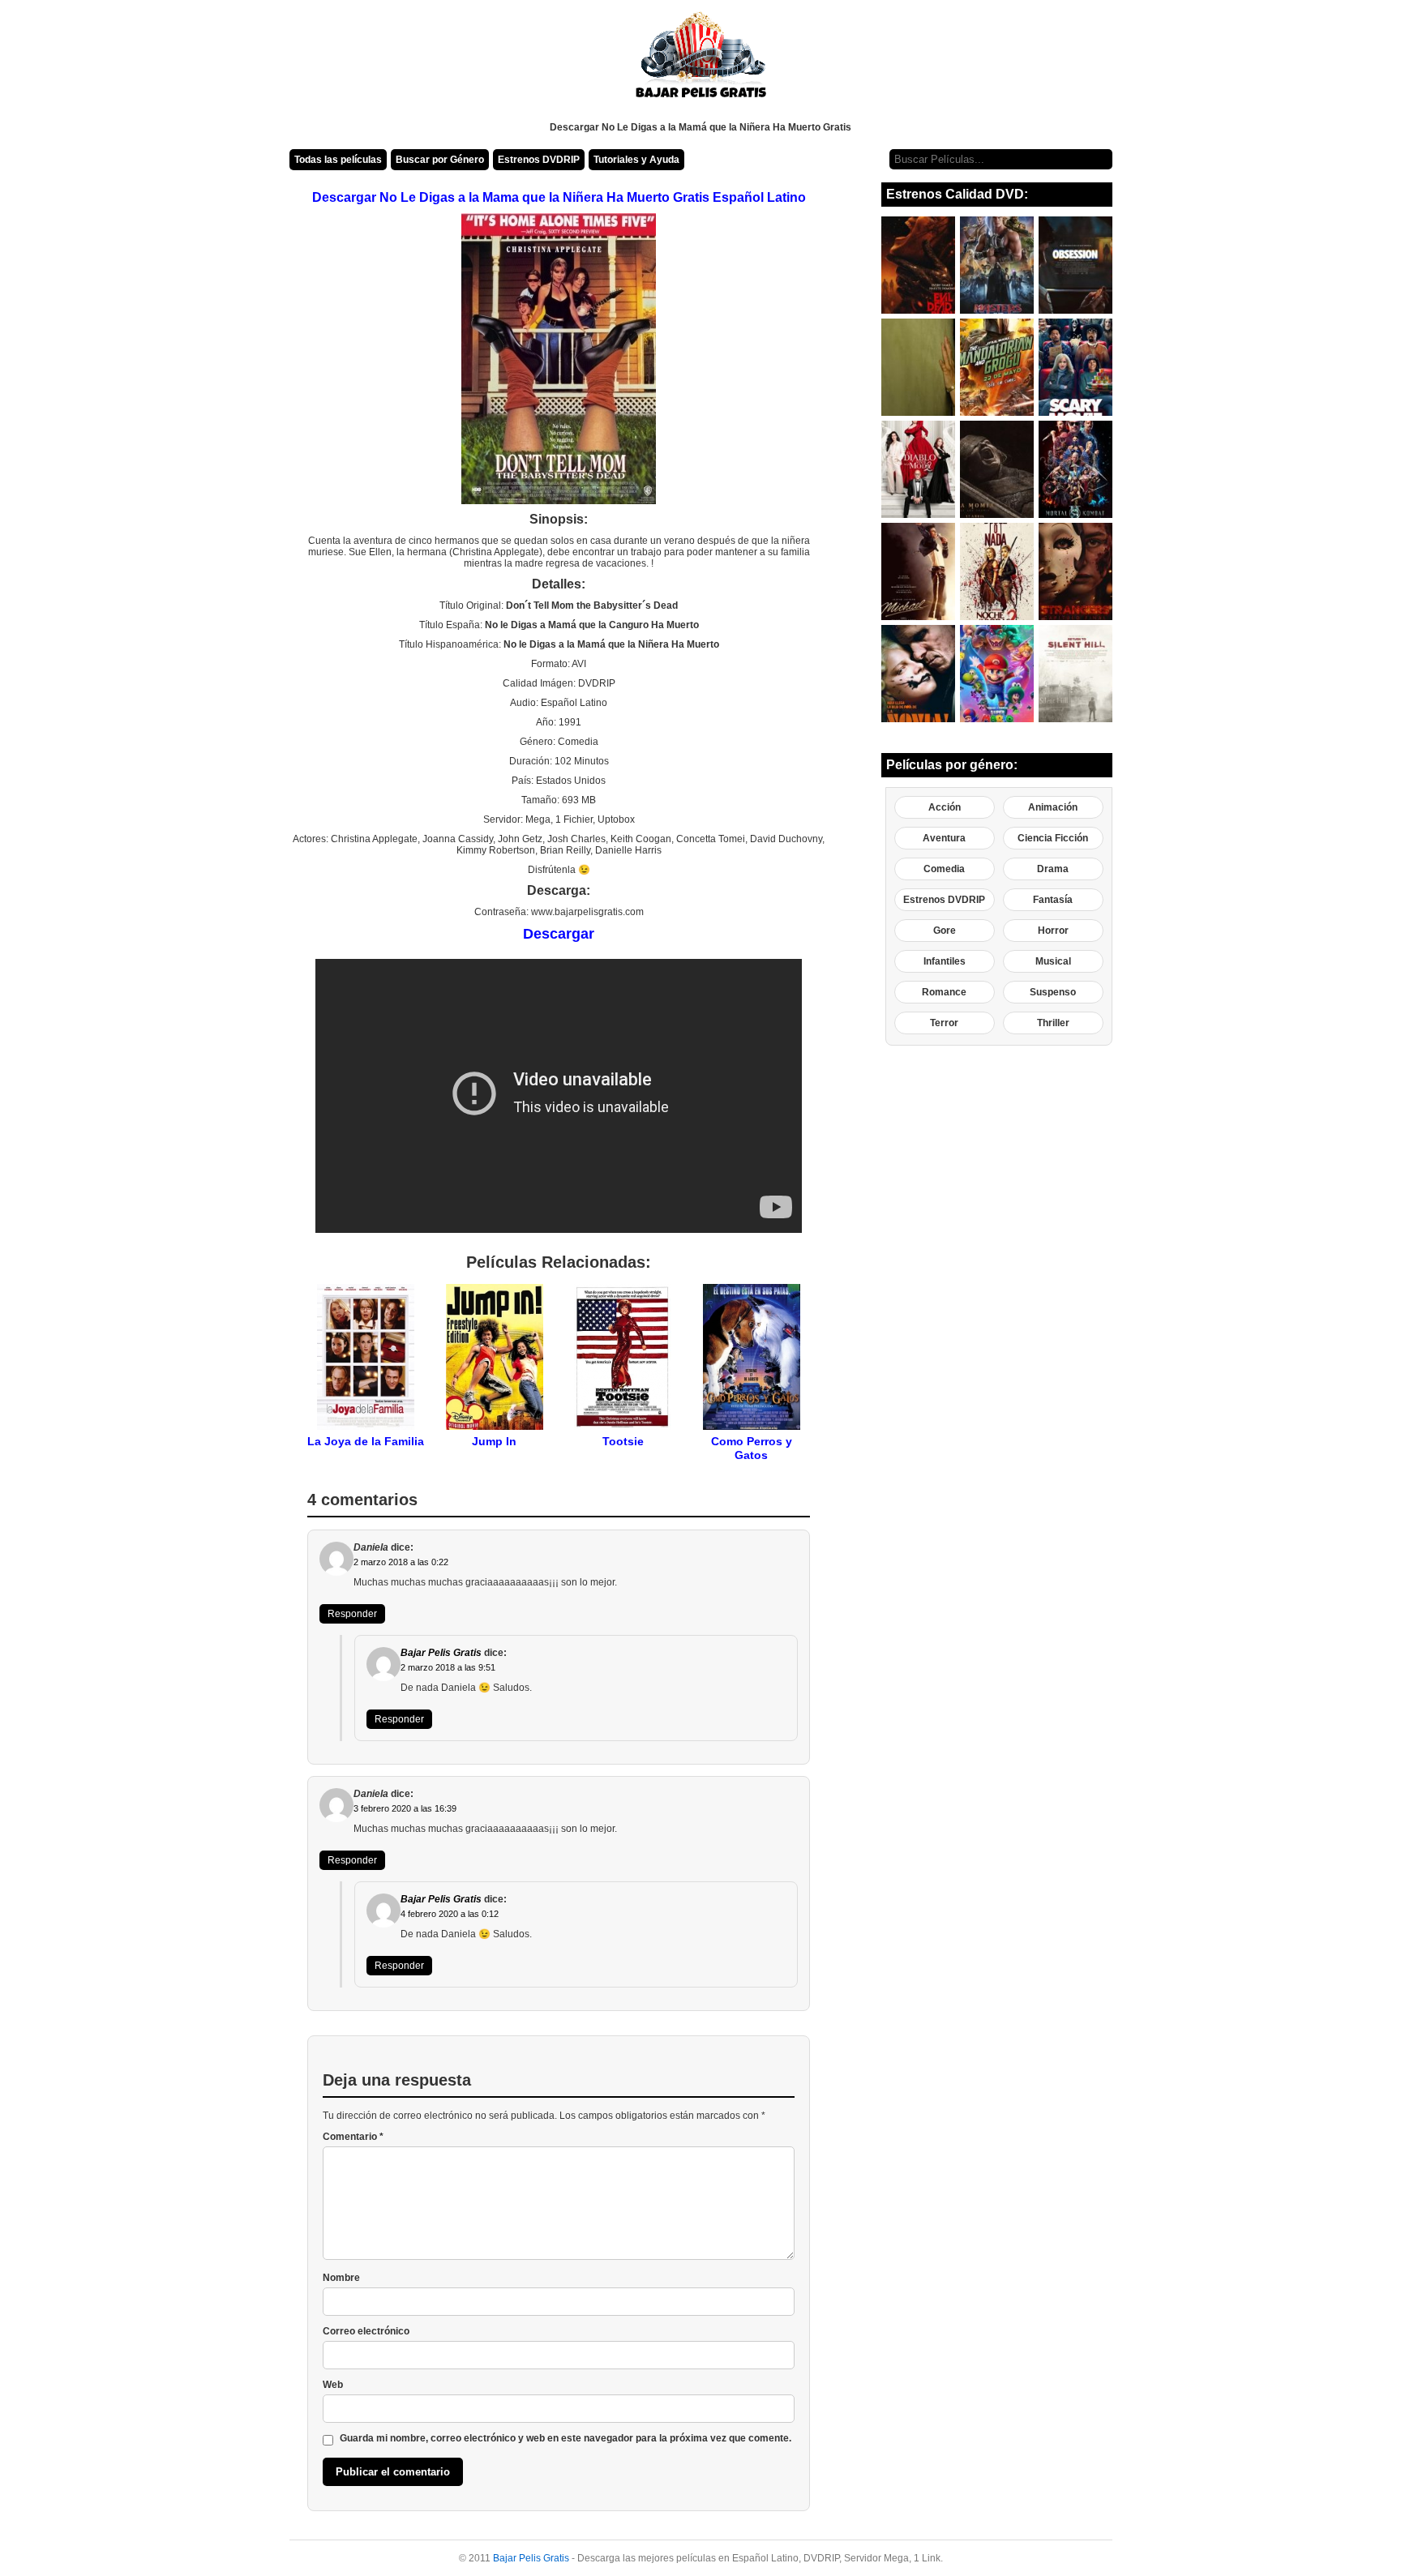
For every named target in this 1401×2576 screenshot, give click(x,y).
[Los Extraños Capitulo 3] (1075, 571)
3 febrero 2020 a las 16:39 (405, 1808)
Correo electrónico (366, 2331)
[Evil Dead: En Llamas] (918, 265)
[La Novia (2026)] (918, 674)
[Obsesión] (1075, 265)
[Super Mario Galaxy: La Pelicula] (997, 674)
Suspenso (1053, 992)
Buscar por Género (440, 160)
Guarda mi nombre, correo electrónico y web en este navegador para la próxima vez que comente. (566, 2438)
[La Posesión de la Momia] (997, 469)
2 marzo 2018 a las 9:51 (448, 1667)
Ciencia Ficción (1053, 838)
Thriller (1053, 1023)
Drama (1053, 869)
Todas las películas (338, 160)
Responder (352, 1614)
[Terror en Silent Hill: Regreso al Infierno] (1075, 674)
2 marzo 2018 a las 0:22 (401, 1562)
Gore (945, 931)
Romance (944, 992)
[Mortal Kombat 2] (1075, 469)
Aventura (944, 838)
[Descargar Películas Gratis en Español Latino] (701, 61)
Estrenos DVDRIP (539, 160)
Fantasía (1053, 900)
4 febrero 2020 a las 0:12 (450, 1914)
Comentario (353, 2137)
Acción (945, 807)
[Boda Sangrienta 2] (997, 571)
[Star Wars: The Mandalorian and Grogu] (997, 367)
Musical (1053, 961)
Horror (1053, 931)
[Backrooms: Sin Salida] (918, 367)
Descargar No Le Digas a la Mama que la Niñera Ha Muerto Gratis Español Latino (559, 197)
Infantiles (945, 961)
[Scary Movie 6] (1075, 367)
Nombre (341, 2278)
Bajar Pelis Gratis (441, 1653)
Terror (944, 1023)
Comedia (944, 869)
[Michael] (918, 571)
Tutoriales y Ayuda (636, 160)
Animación (1053, 807)
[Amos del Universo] (997, 265)
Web (333, 2385)
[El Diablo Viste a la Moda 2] (918, 469)
